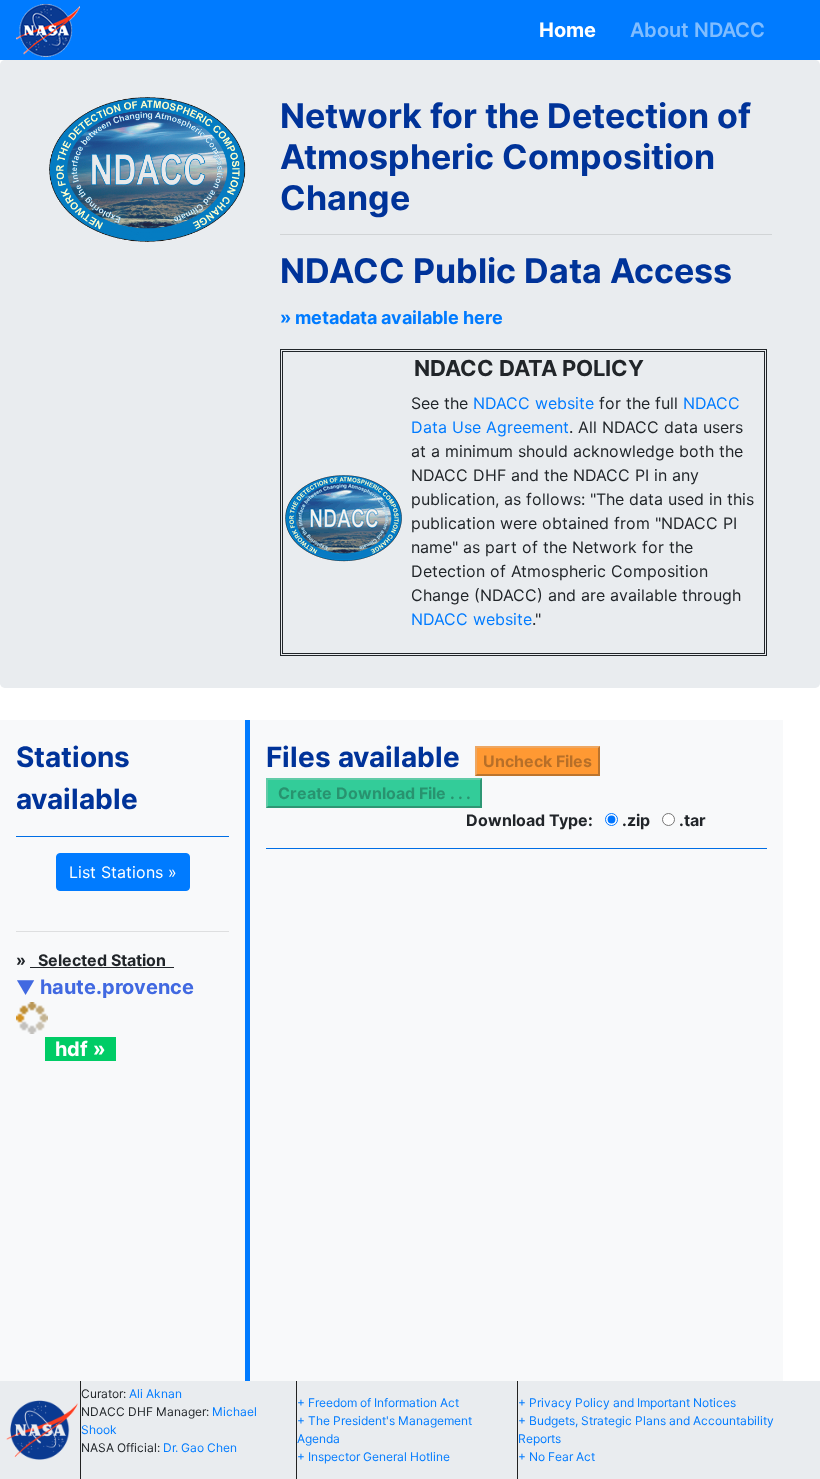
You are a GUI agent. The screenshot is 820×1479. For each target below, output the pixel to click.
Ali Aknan (155, 1393)
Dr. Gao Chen (200, 1447)
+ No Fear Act (556, 1456)
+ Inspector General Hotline (373, 1456)
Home (572, 30)
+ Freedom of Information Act (378, 1402)
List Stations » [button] (123, 872)
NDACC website (533, 403)
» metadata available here (391, 317)
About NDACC (702, 30)
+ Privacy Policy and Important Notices (627, 1402)
